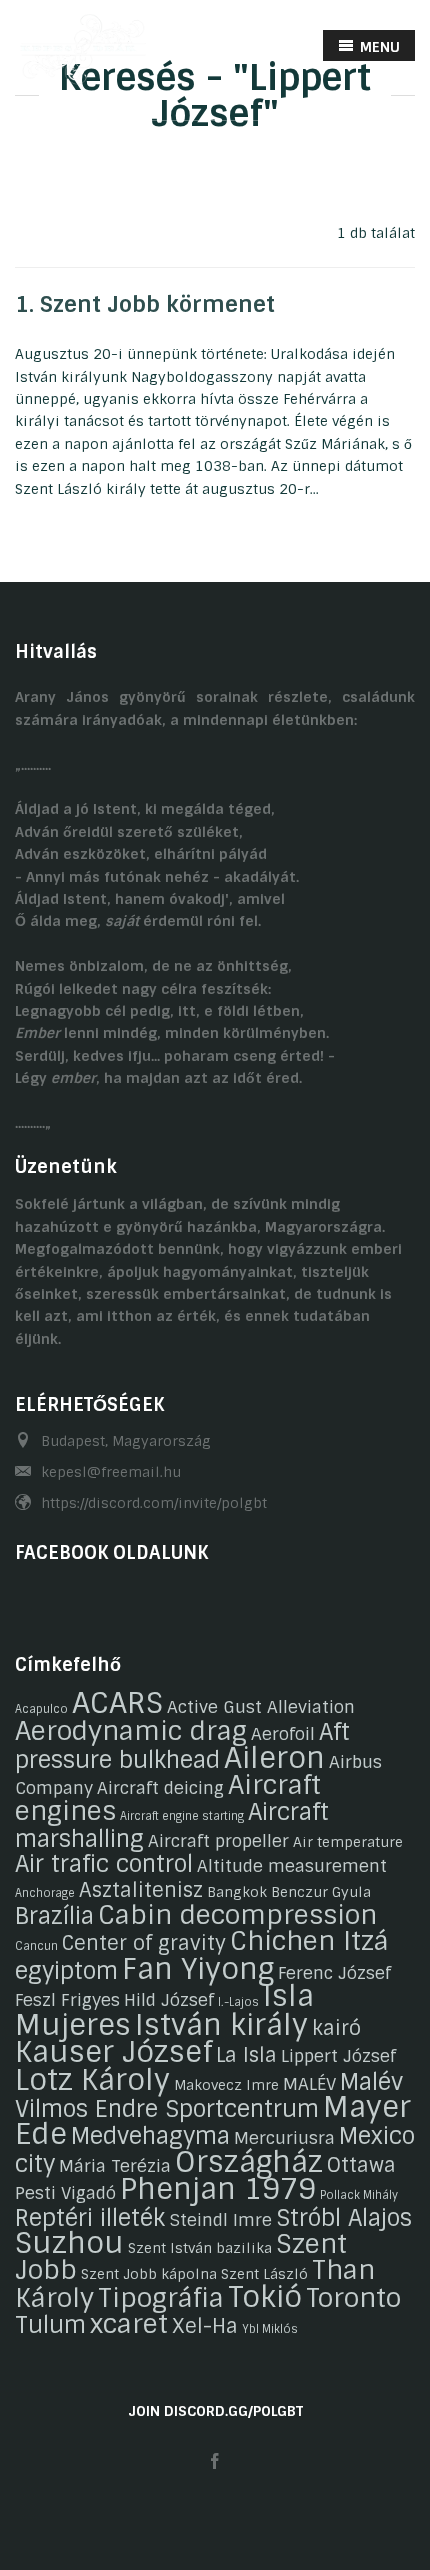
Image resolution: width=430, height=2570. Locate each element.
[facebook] (215, 2462)
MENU (378, 47)
